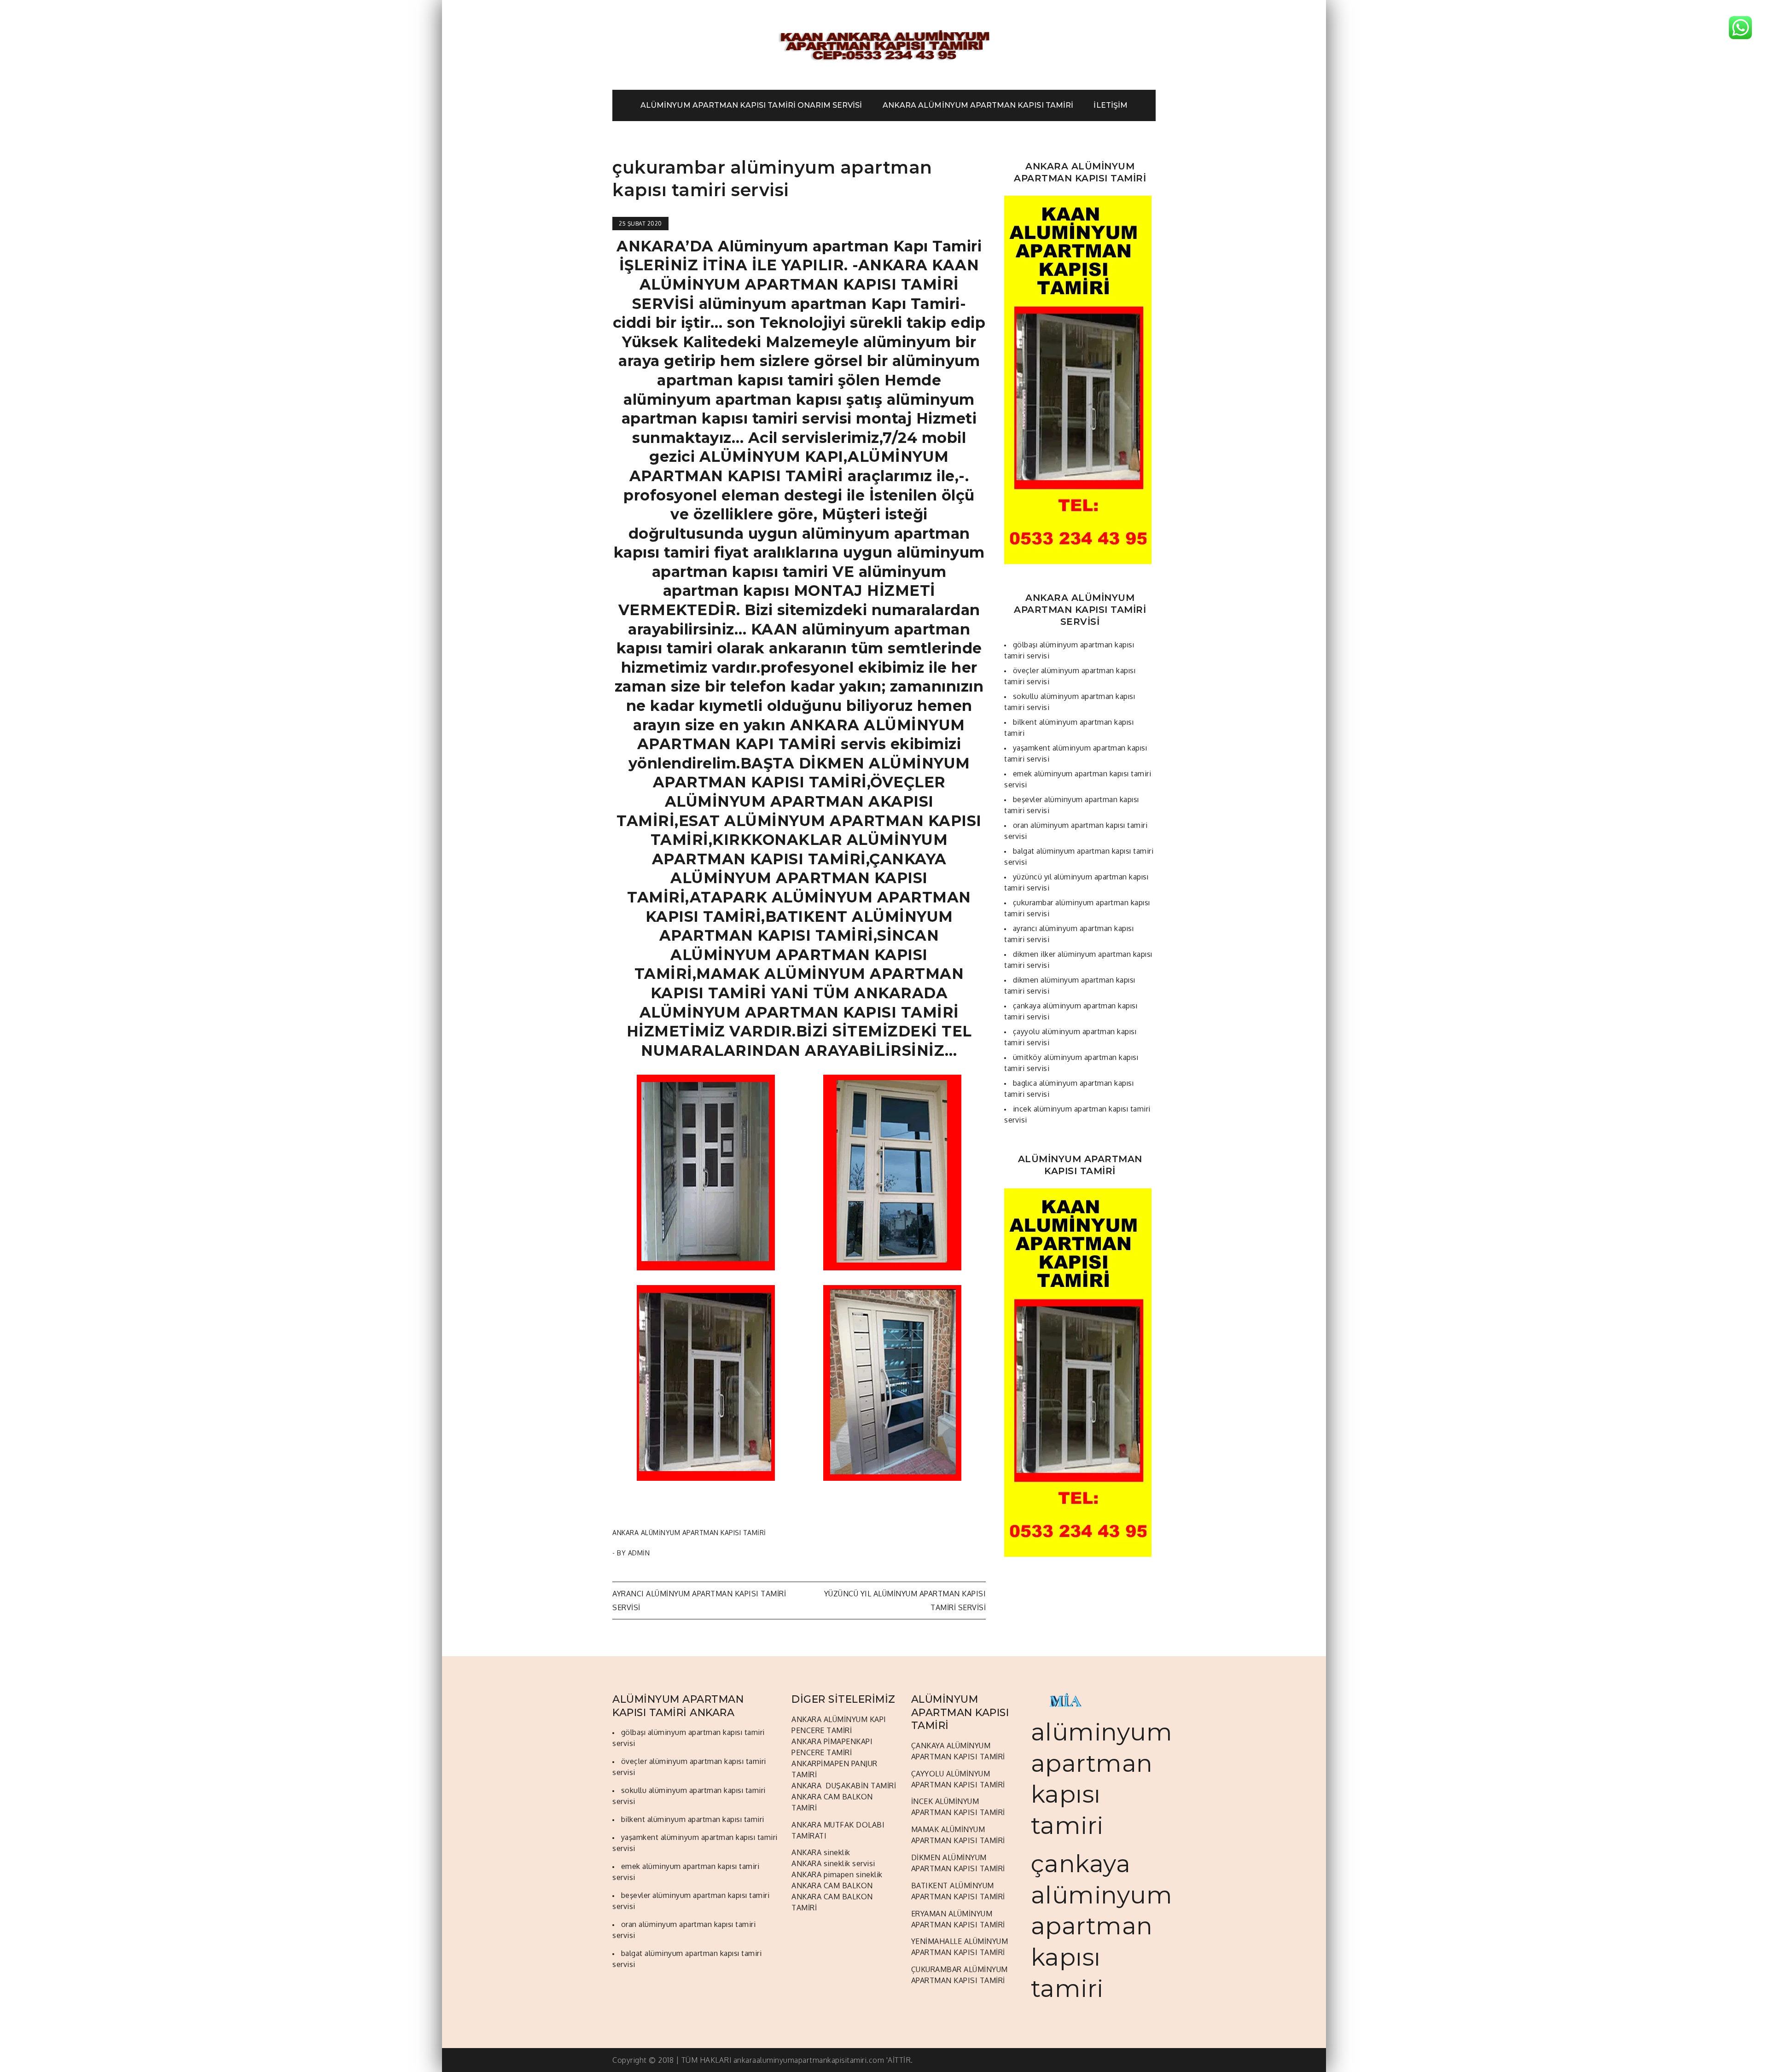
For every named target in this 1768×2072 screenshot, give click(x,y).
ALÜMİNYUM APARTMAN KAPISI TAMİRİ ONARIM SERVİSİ (751, 105)
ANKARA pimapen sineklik (837, 1874)
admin (639, 1553)
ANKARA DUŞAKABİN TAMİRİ (844, 1786)
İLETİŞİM (1110, 105)
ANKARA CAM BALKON (832, 1886)
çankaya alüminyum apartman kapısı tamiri (1102, 1926)
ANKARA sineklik (821, 1852)
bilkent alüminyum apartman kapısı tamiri (693, 1819)
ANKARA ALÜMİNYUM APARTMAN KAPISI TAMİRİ (978, 105)
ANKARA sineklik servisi (833, 1863)
